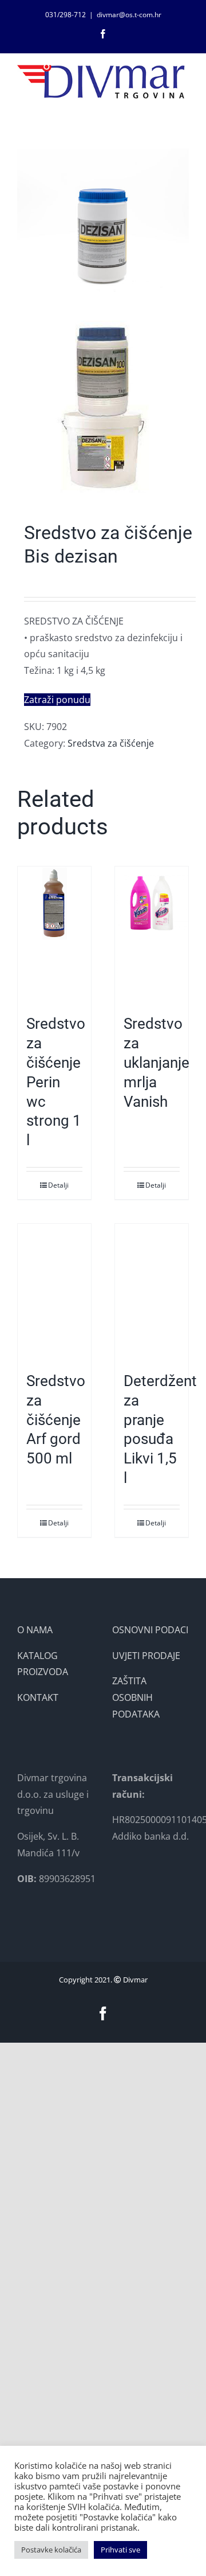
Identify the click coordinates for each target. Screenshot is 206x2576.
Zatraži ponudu (57, 700)
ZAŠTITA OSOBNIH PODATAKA (136, 1697)
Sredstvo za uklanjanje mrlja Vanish (157, 1062)
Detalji (58, 1185)
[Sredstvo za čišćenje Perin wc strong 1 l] (54, 935)
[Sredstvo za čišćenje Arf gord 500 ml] (54, 1292)
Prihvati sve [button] (120, 2550)
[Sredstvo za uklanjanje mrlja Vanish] (152, 935)
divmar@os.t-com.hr (129, 15)
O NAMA (35, 1630)
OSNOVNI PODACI (150, 1630)
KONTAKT (38, 1697)
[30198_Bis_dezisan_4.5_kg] (103, 321)
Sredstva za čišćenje (111, 743)
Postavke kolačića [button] (51, 2550)
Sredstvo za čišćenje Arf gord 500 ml (56, 1420)
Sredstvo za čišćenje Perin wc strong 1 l (56, 1082)
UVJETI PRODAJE (146, 1656)
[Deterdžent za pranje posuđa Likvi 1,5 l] (152, 1292)
